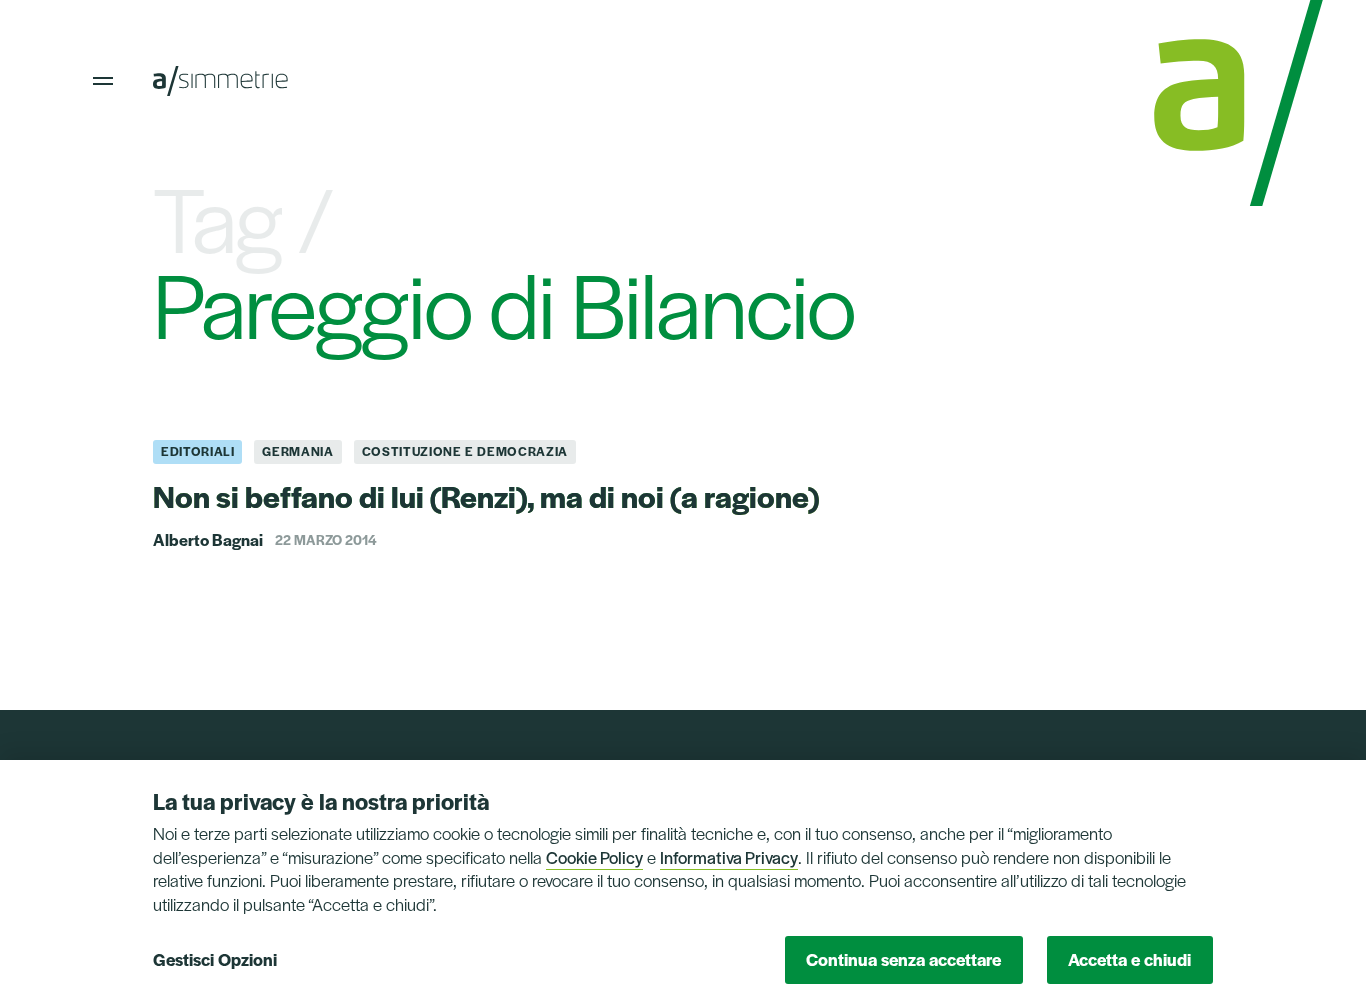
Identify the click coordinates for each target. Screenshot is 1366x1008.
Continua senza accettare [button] (903, 959)
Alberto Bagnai (208, 540)
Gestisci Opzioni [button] (215, 959)
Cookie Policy (594, 857)
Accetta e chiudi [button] (1129, 959)
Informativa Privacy (729, 857)
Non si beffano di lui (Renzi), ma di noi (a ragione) (486, 495)
